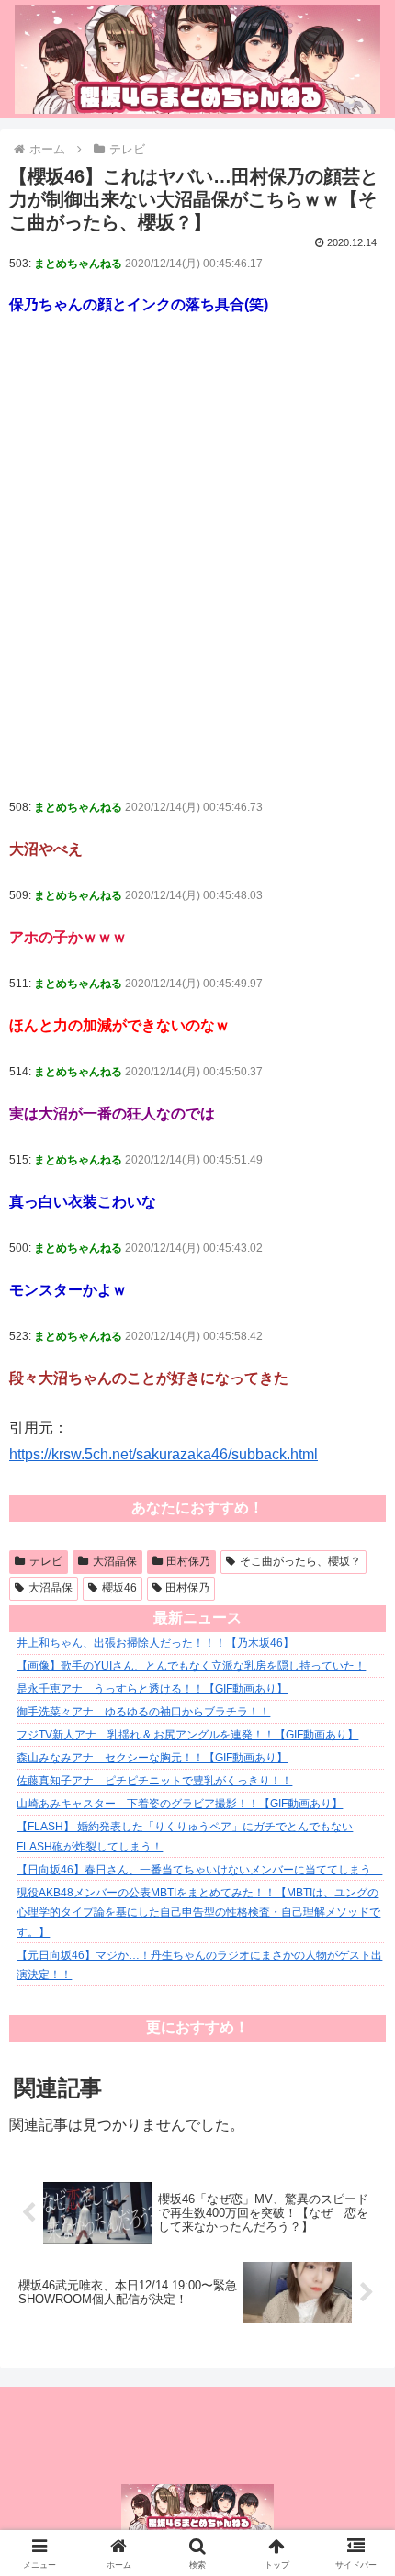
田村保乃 (188, 1561)
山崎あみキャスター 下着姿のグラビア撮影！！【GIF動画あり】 (180, 1804)
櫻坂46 (119, 1588)
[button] (357, 2304)
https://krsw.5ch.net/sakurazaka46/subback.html (164, 1454)
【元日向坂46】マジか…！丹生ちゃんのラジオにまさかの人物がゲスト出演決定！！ (199, 1965)
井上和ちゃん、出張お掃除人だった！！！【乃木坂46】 (155, 1643)
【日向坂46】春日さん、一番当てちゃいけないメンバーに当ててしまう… (199, 1870)
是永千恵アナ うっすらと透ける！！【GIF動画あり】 (152, 1689)
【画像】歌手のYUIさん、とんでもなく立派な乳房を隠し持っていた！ (191, 1666)
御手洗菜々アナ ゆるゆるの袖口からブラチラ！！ (143, 1712)
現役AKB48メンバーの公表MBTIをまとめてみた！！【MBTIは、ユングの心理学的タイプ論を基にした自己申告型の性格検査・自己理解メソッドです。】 (198, 1912)
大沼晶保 (115, 1561)
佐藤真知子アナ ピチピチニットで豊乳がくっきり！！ (154, 1781)
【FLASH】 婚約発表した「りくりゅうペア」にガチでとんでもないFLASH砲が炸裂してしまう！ (185, 1837)
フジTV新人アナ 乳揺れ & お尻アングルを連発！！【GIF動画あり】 (187, 1735)
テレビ (46, 1561)
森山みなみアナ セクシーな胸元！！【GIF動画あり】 (152, 1758)
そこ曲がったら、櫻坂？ (300, 1561)
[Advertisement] (197, 568)
